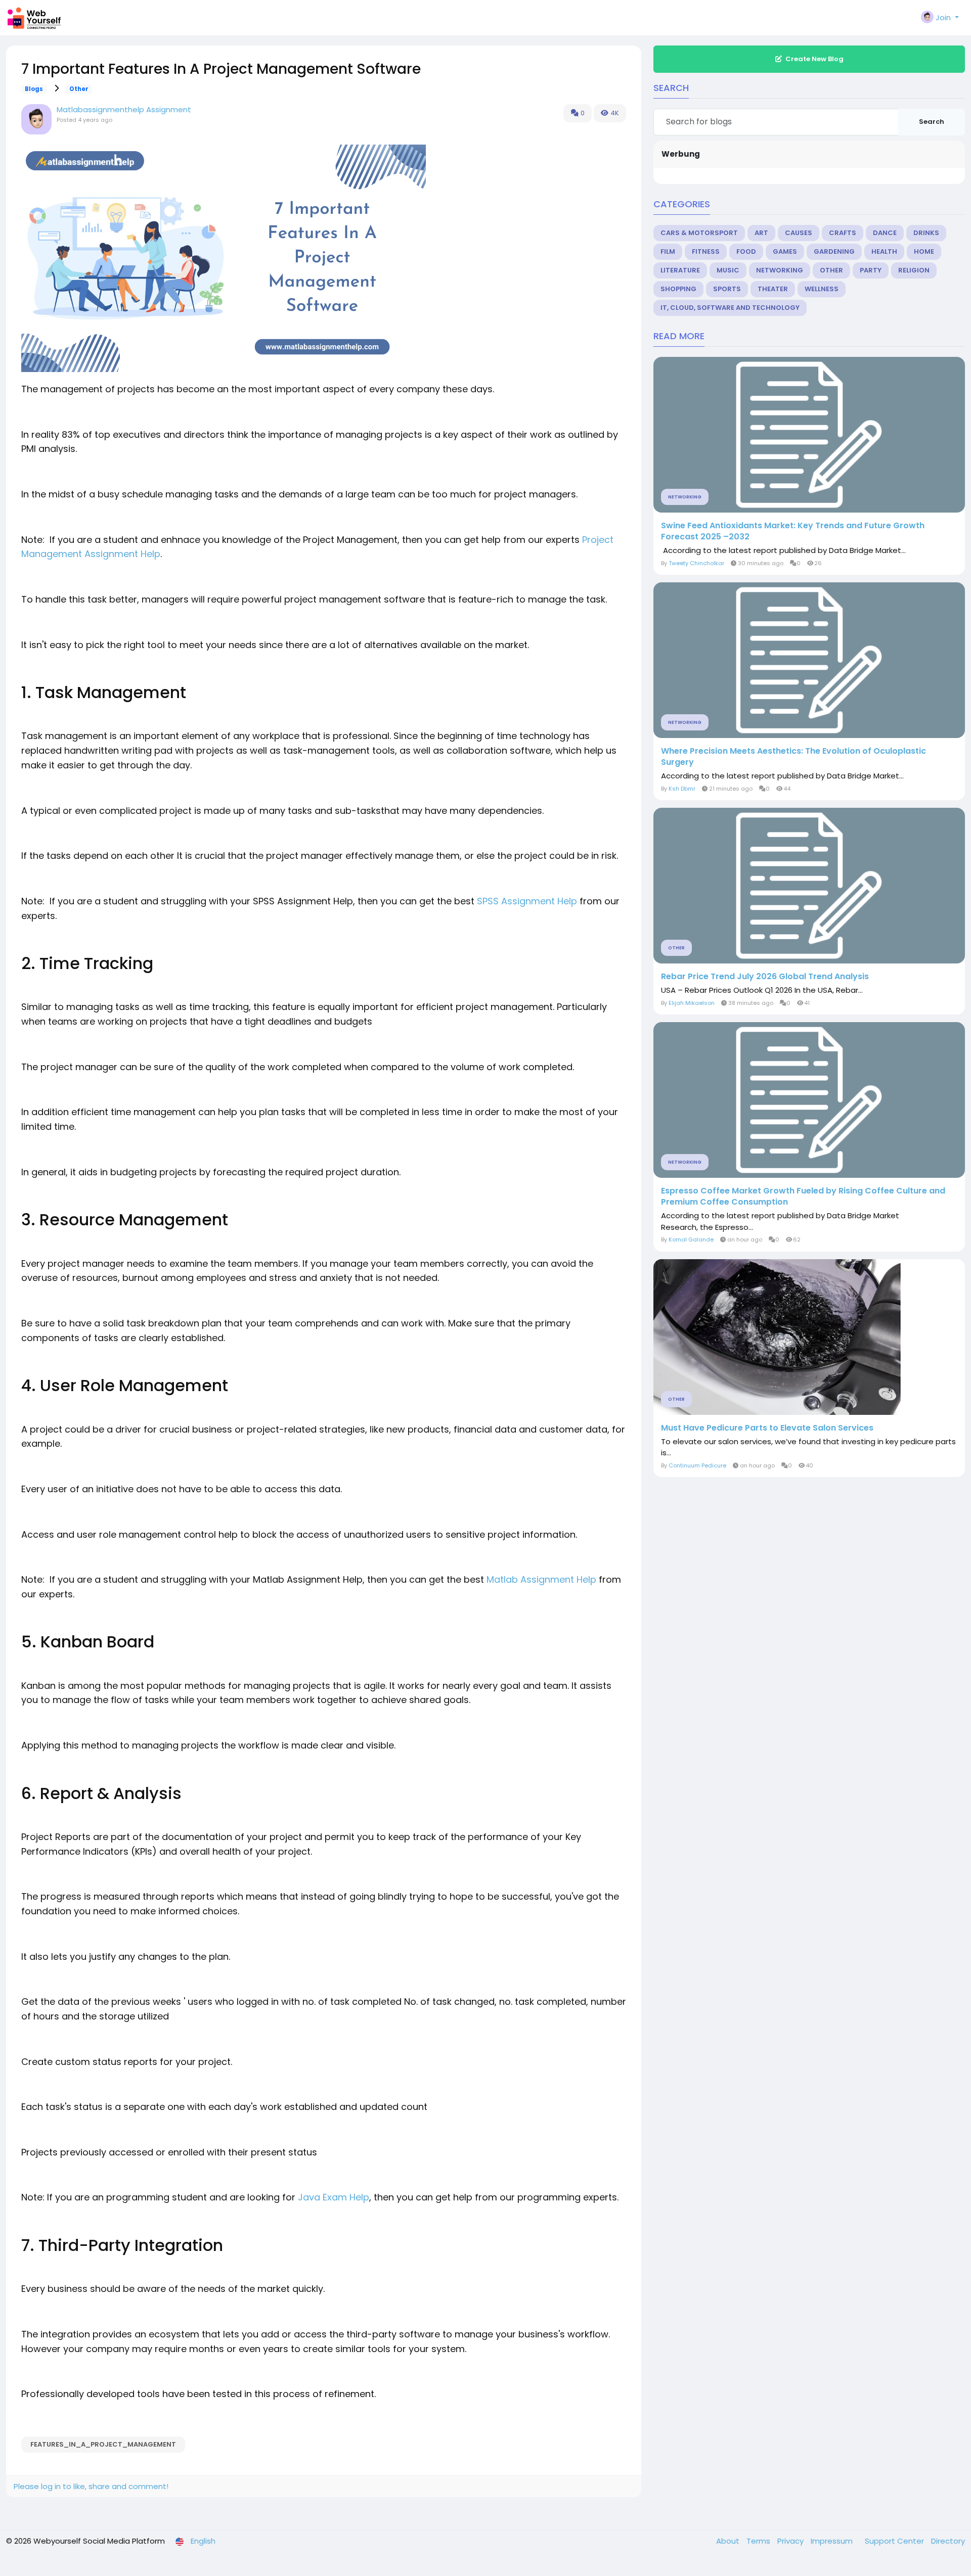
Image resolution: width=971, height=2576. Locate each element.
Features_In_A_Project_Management (103, 2444)
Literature (680, 270)
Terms (759, 2541)
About (729, 2541)
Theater (773, 289)
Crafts (843, 233)
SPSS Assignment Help (527, 901)
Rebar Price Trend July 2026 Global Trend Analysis (765, 977)
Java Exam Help (334, 2197)
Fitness (706, 251)
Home (924, 251)
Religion (914, 270)
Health (884, 251)
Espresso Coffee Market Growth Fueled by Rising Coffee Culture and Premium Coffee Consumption (803, 1197)
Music (728, 270)
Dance (885, 233)
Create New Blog (814, 59)
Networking (780, 270)
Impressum (833, 2541)
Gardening (834, 251)
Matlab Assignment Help (541, 1579)
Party (871, 270)
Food (746, 251)
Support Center (895, 2541)
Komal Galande (691, 1239)
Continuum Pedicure (697, 1465)
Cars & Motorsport (699, 233)
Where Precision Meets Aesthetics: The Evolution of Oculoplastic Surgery (793, 757)
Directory (948, 2541)
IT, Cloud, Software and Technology (730, 308)
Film (668, 251)
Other (79, 89)
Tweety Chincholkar (696, 563)
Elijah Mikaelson (692, 1003)
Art (761, 233)
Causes (799, 233)
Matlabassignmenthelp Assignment (124, 109)
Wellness (822, 289)
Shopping (678, 289)
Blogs (34, 89)
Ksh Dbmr (682, 789)
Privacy (791, 2541)
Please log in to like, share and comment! (91, 2486)
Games (785, 251)
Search (932, 122)
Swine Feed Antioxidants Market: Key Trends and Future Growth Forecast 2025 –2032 (793, 531)
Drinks (926, 233)
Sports (727, 289)
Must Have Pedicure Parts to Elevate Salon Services (767, 1428)
